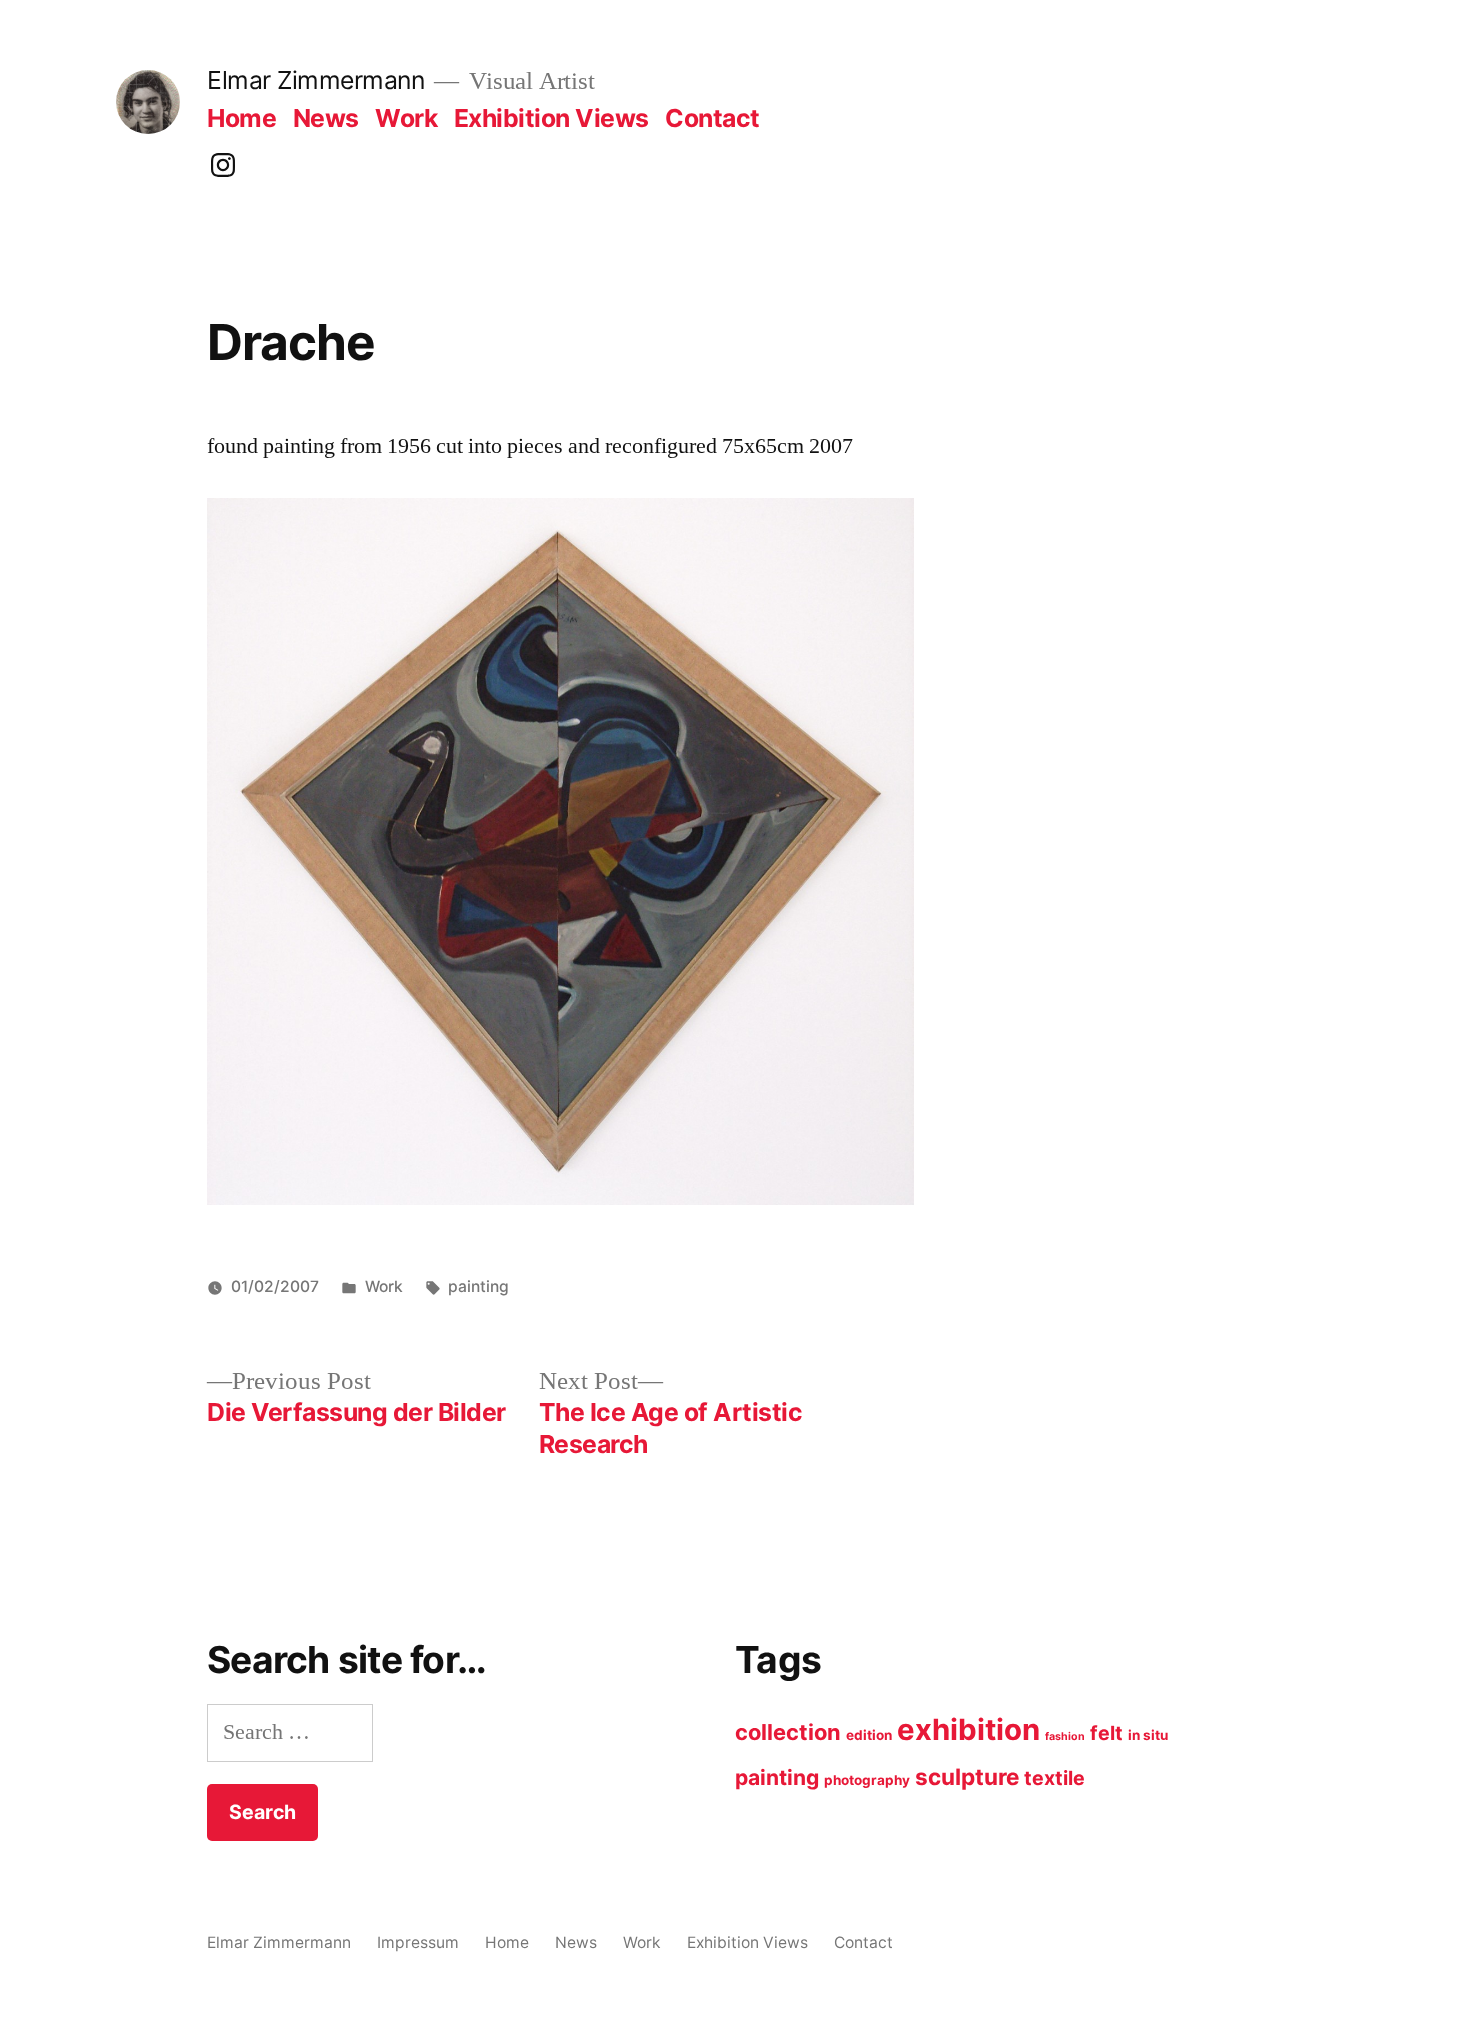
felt (1106, 1733)
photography (867, 1780)
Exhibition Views (551, 118)
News (326, 118)
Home (241, 118)
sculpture (967, 1776)
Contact (712, 118)
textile (1054, 1778)
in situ (1148, 1735)
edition (869, 1735)
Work (406, 118)
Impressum (418, 1942)
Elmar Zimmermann (315, 80)
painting (478, 1286)
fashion (1065, 1736)
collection (788, 1732)
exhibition (968, 1729)
